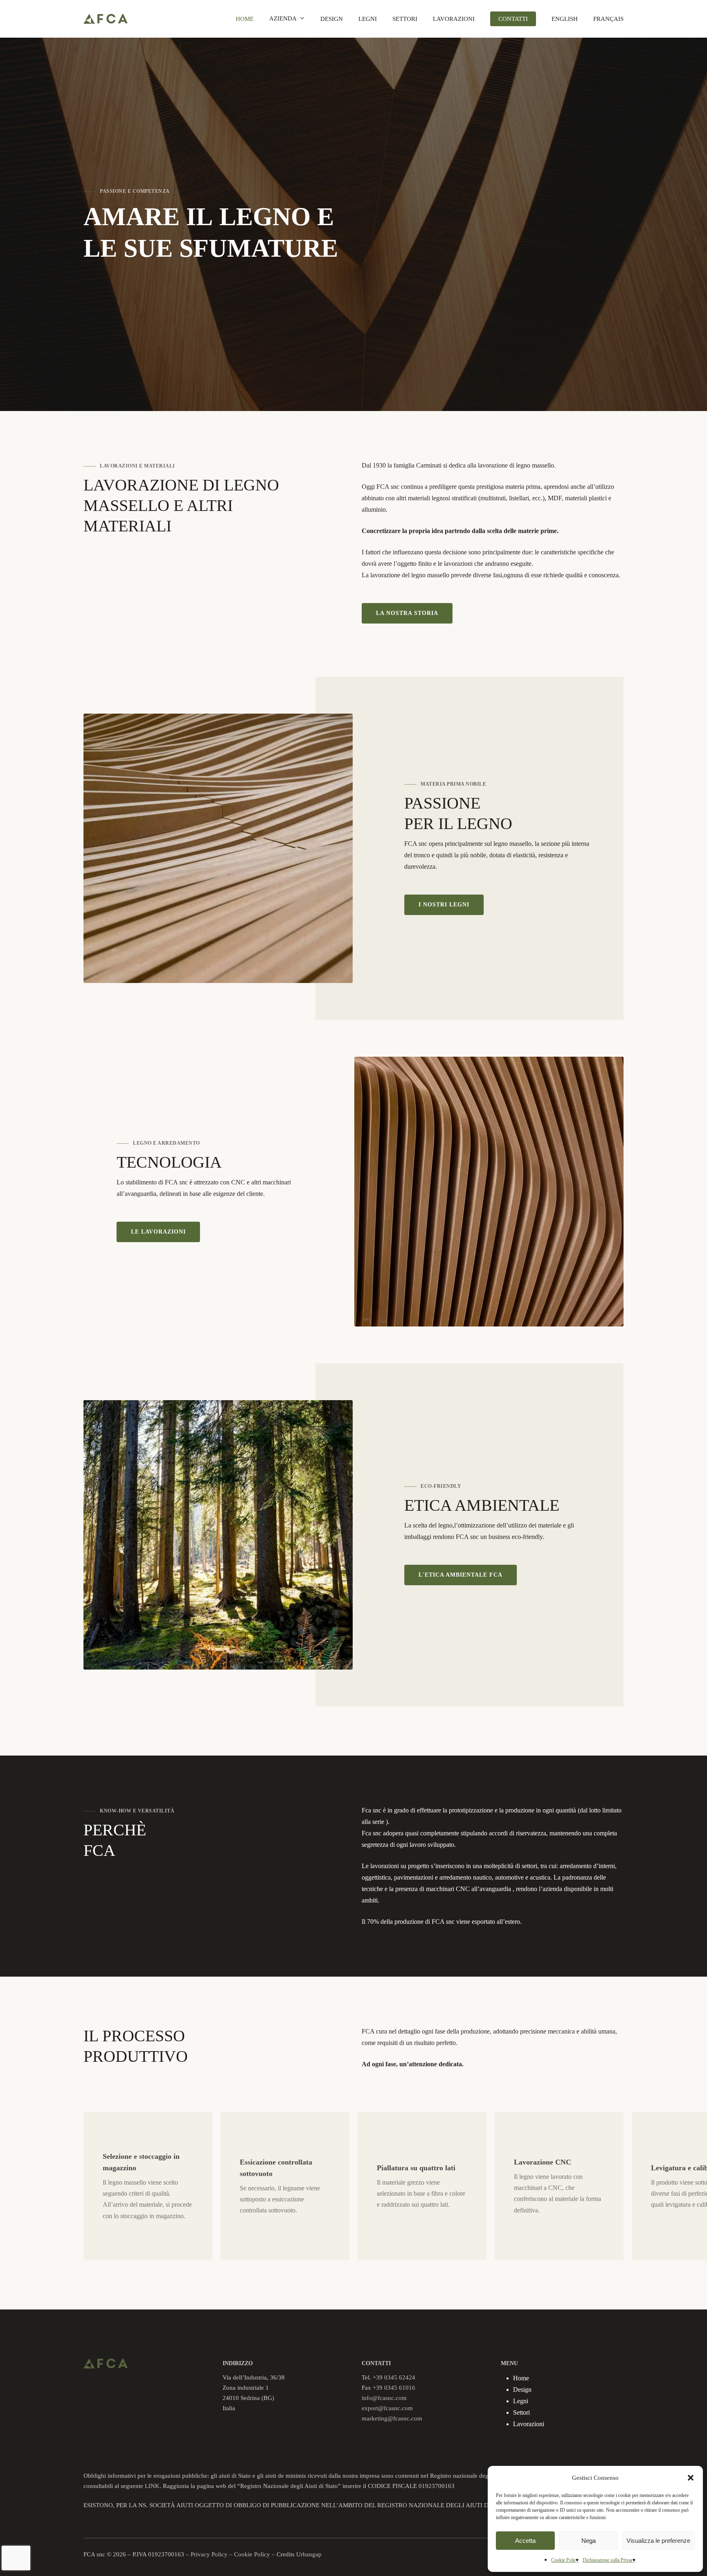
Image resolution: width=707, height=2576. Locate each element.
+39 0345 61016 (394, 2388)
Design (522, 2390)
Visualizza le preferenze (658, 2541)
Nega (589, 2541)
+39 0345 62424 (394, 2377)
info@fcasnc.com (384, 2398)
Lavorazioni (529, 2424)
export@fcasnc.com (387, 2408)
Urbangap (309, 2554)
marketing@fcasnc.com (392, 2418)
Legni (521, 2401)
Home (521, 2378)
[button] (691, 2478)
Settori (521, 2412)
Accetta (525, 2541)
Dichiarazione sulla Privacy (609, 2560)
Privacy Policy (209, 2554)
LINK (152, 2486)
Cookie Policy (565, 2560)
